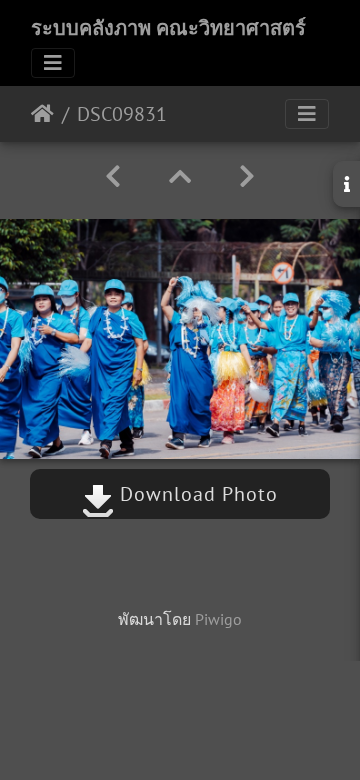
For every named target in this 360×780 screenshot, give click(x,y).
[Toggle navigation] (53, 63)
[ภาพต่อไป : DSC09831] (247, 176)
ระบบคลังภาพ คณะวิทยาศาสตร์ (168, 28)
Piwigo (218, 619)
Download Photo (196, 494)
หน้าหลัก (42, 114)
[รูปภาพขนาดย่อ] (180, 176)
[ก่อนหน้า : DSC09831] (113, 176)
